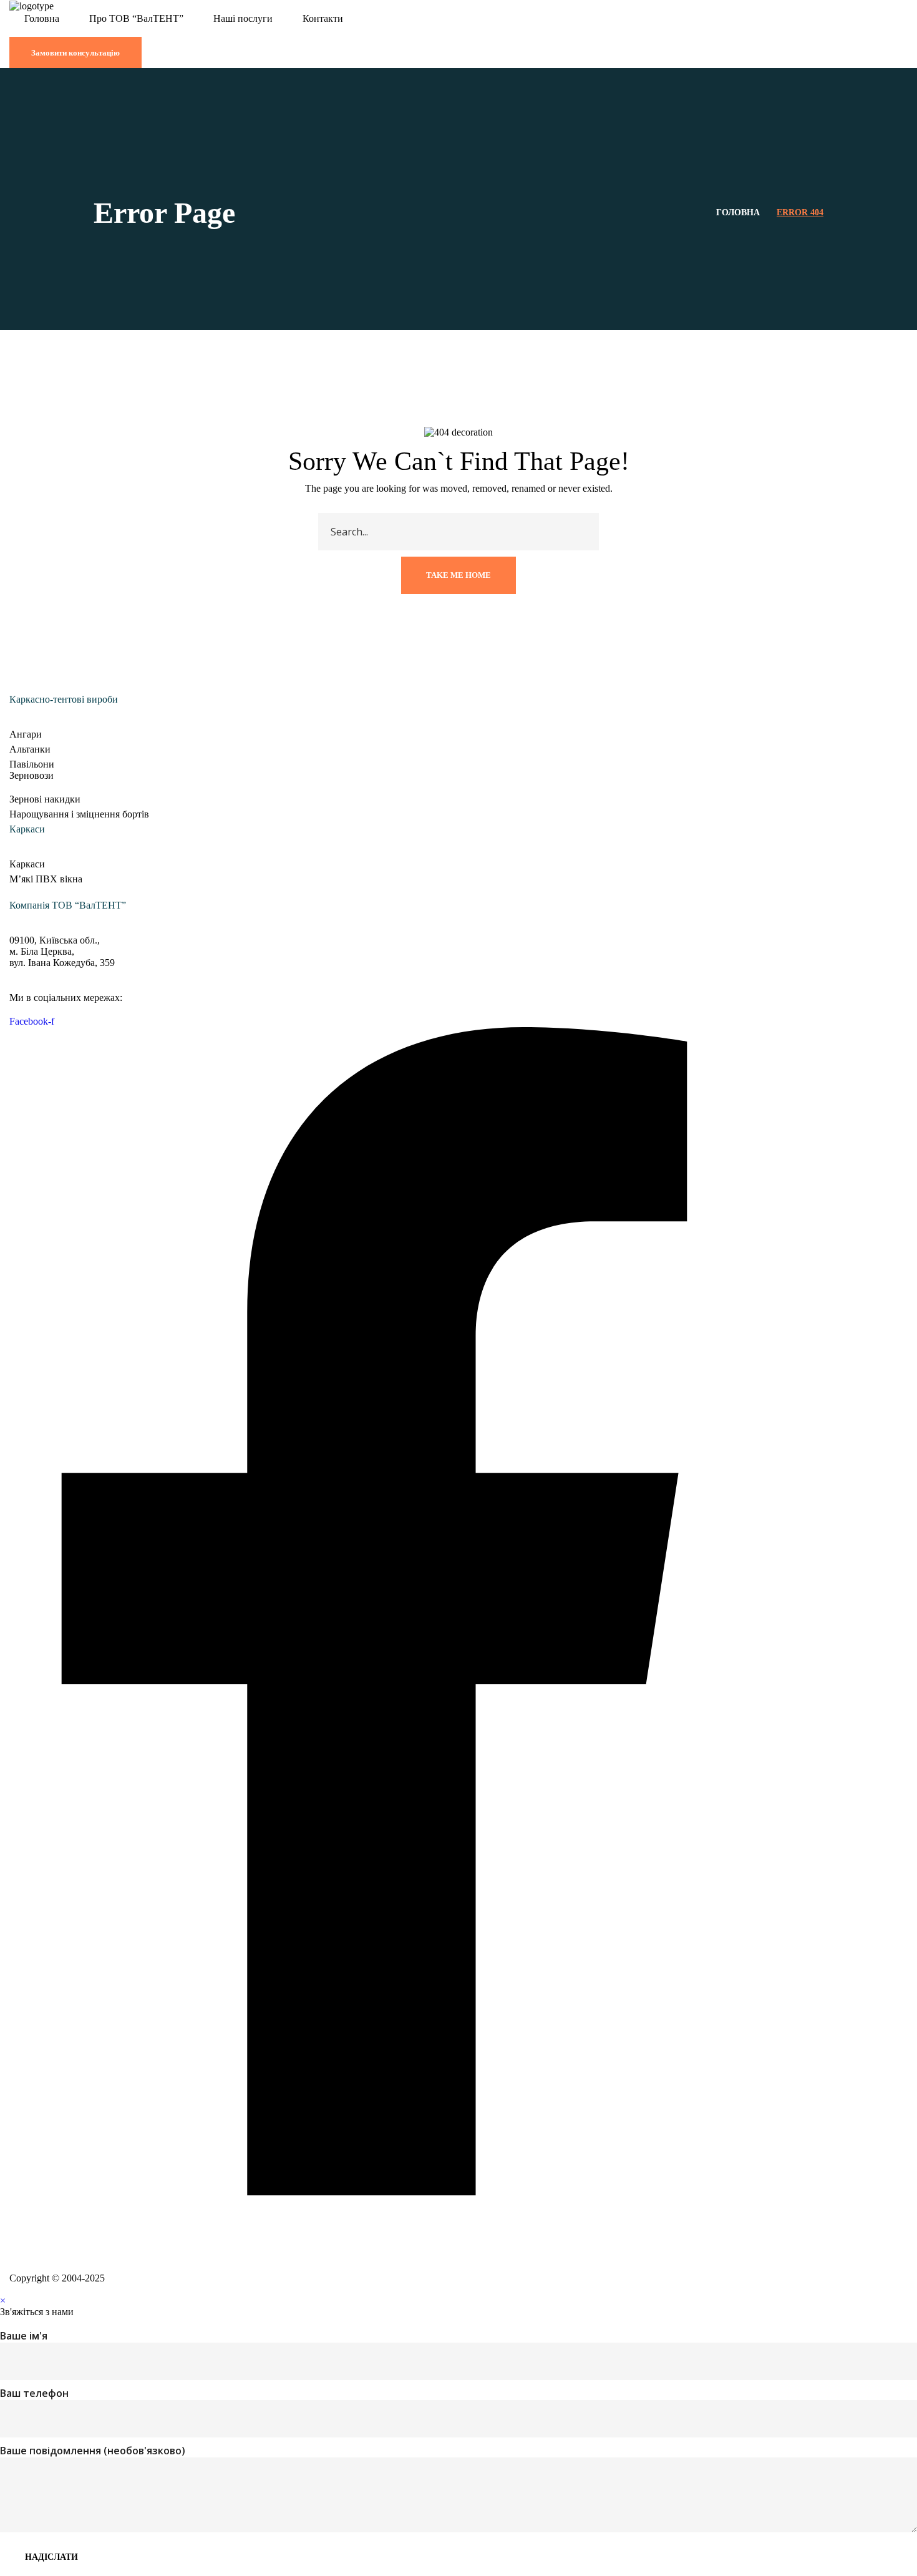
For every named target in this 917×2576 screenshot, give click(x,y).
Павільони (32, 764)
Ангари (26, 734)
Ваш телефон (34, 2393)
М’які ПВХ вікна (46, 879)
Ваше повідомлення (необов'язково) (93, 2451)
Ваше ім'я (24, 2336)
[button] (458, 31)
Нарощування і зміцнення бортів (79, 814)
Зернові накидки (45, 799)
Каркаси (27, 864)
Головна (738, 212)
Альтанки (30, 749)
